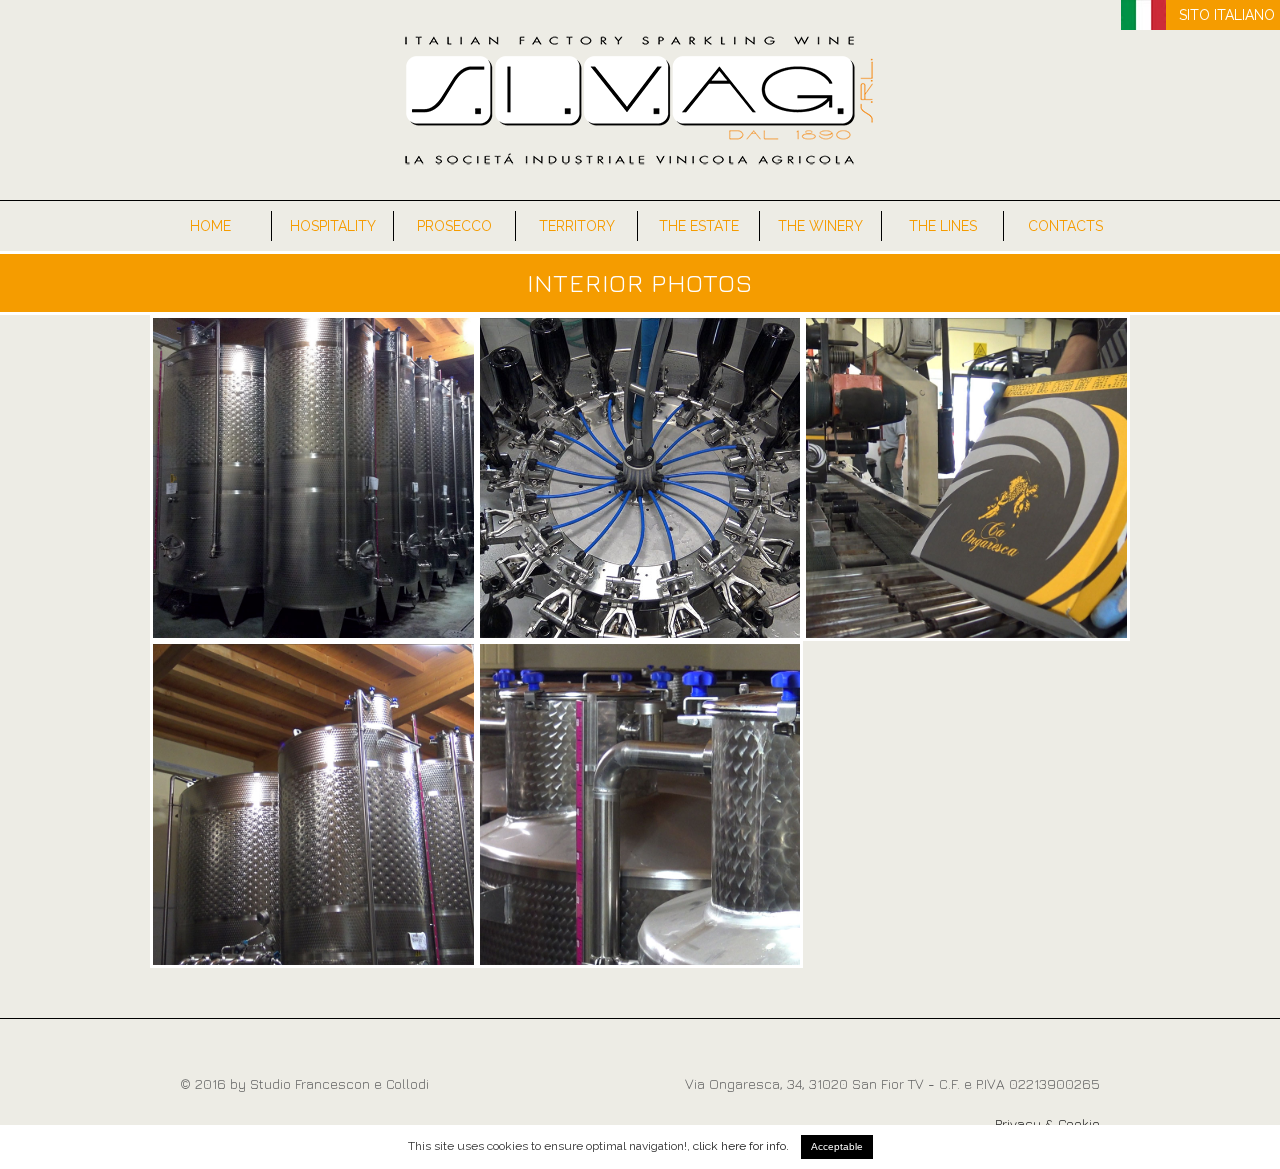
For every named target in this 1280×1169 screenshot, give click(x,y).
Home (210, 226)
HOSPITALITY (333, 226)
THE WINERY (820, 226)
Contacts (1065, 226)
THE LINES (943, 226)
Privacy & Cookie (1047, 1123)
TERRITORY (577, 226)
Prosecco (454, 226)
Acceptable (837, 1146)
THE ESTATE (699, 226)
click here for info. (741, 1146)
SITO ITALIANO (1227, 15)
